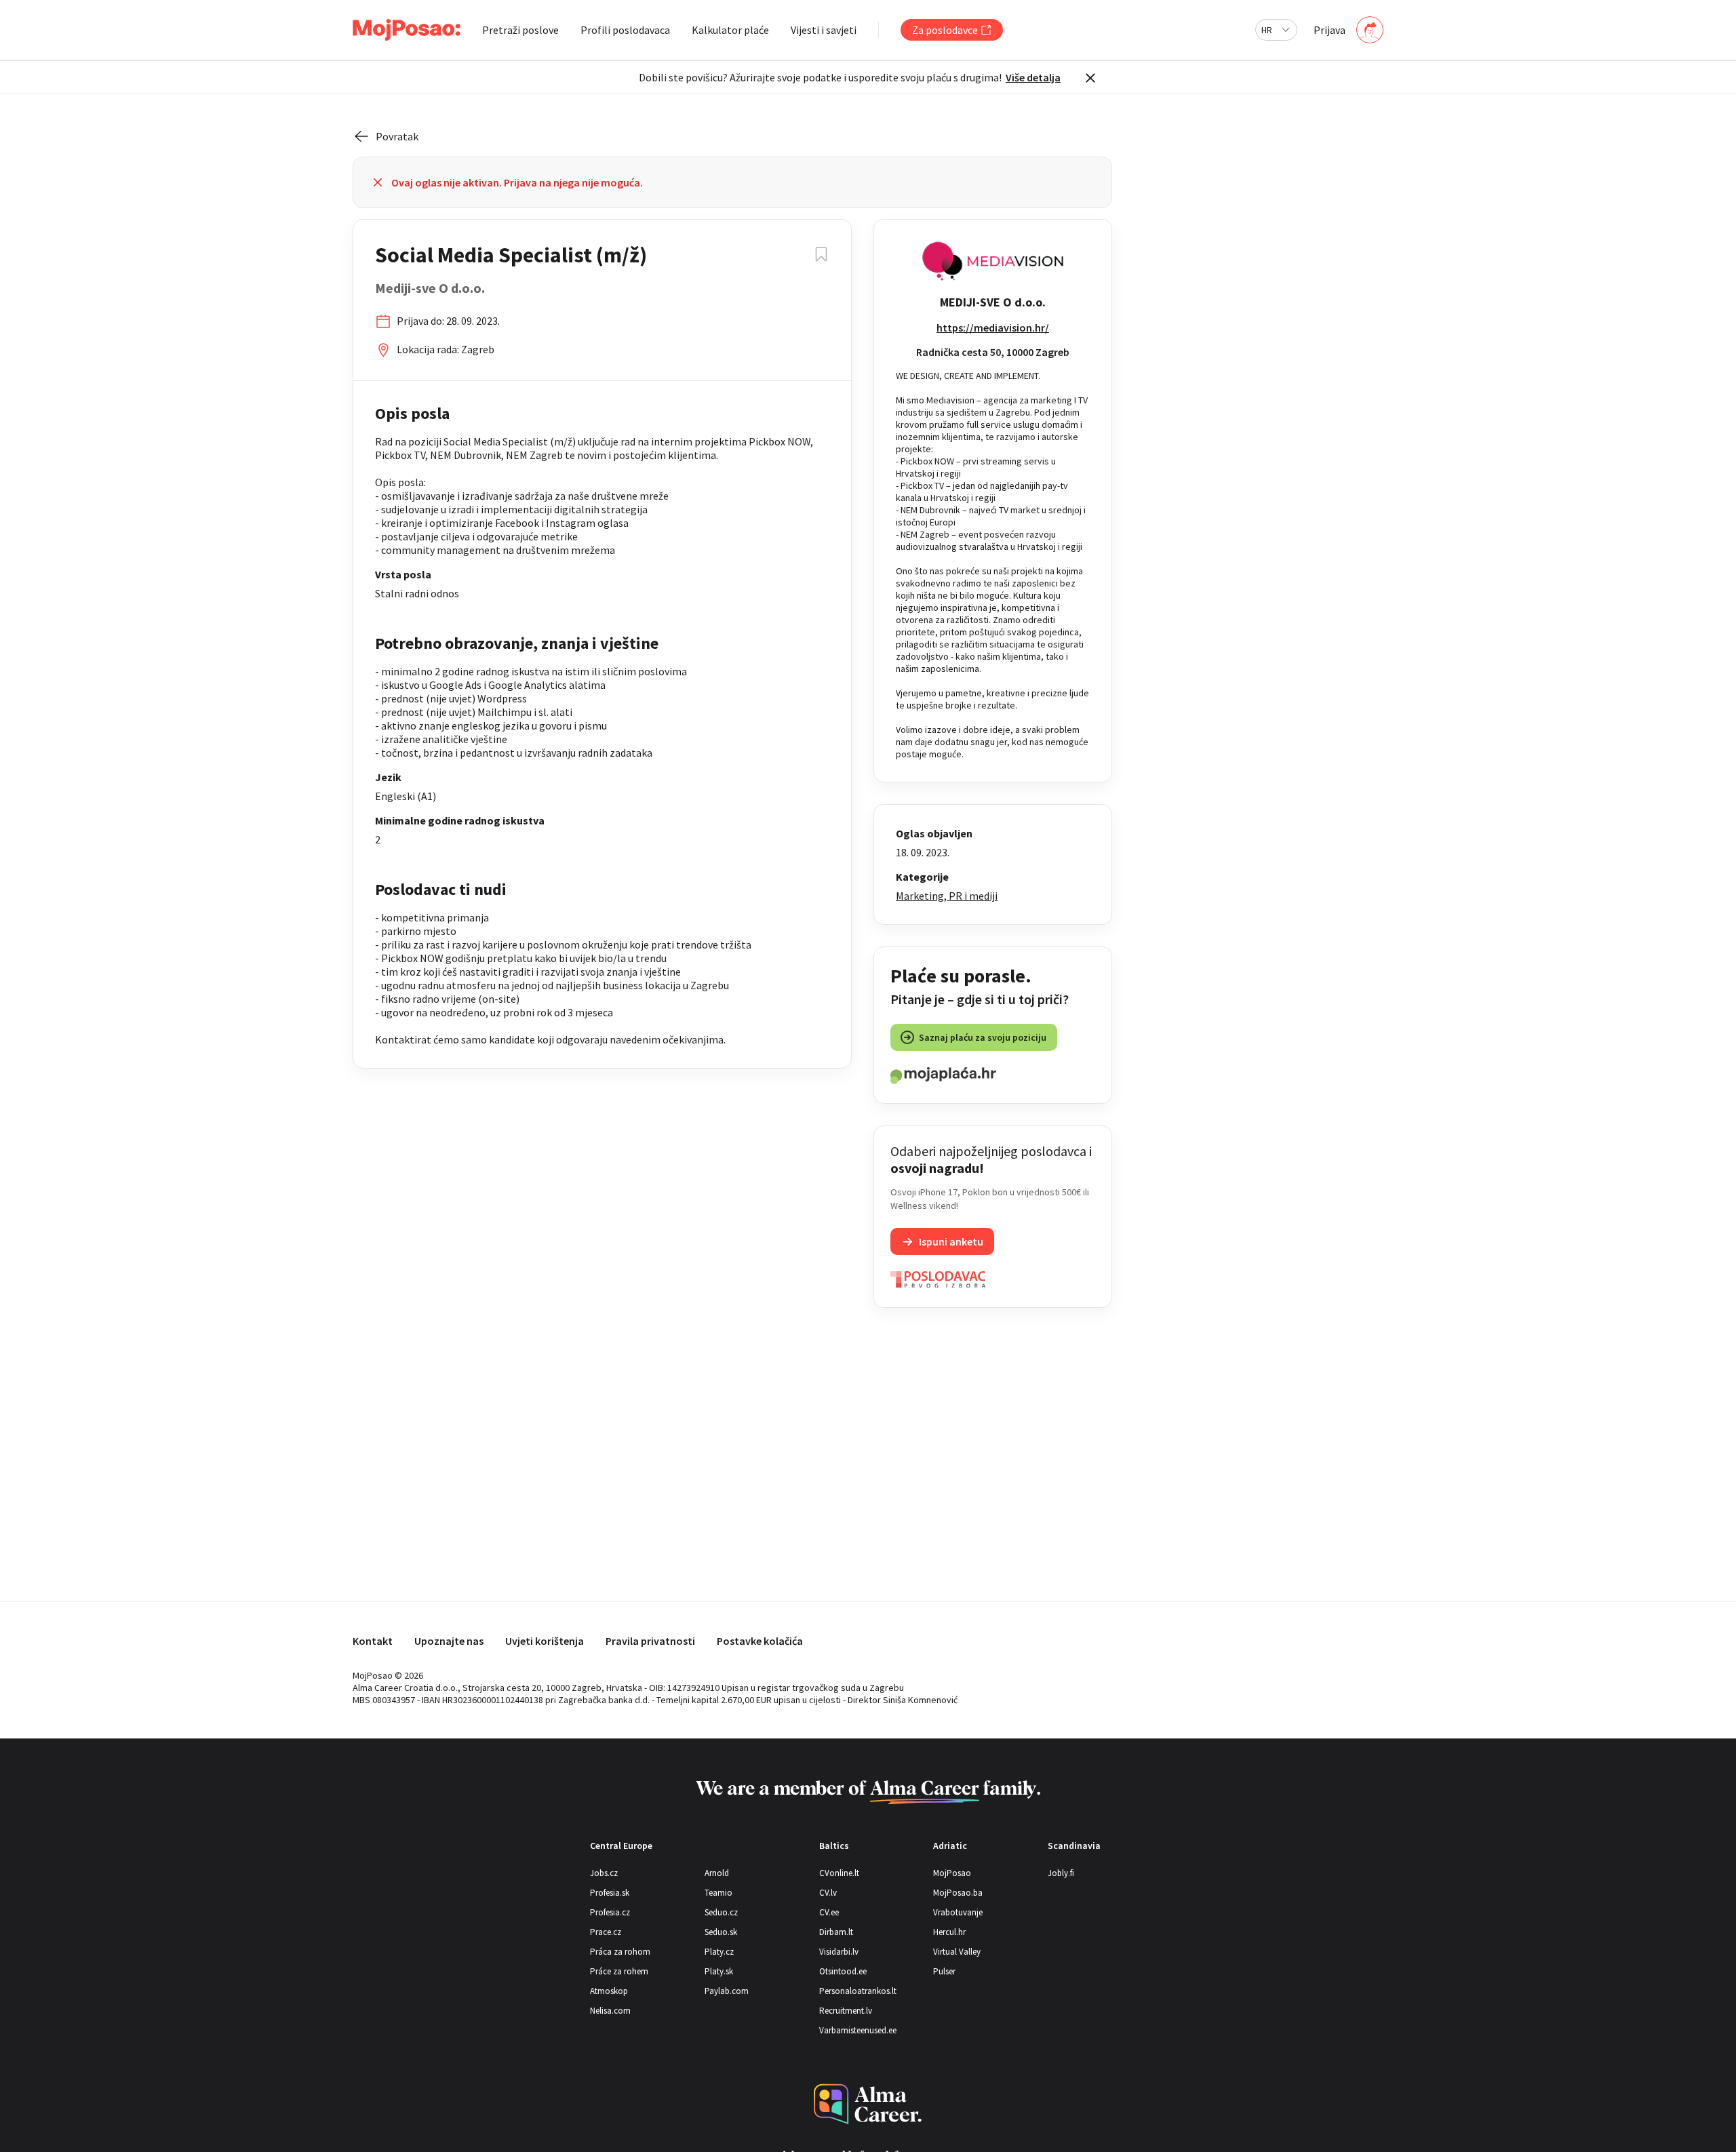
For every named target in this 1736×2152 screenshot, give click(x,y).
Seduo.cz (721, 1912)
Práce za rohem (619, 1971)
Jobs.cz (604, 1873)
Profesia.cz (610, 1912)
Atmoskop (609, 1991)
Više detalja (1033, 77)
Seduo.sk (721, 1932)
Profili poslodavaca (625, 30)
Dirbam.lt (836, 1932)
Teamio (718, 1893)
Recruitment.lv (846, 2011)
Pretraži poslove (520, 30)
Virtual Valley (957, 1952)
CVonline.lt (839, 1873)
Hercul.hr (949, 1932)
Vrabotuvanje (958, 1912)
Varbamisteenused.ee (858, 2030)
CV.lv (828, 1893)
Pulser (944, 1971)
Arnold (717, 1873)
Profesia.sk (610, 1893)
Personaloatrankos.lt (858, 1991)
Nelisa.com (610, 2011)
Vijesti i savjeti (824, 30)
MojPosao (952, 1873)
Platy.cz (719, 1952)
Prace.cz (606, 1932)
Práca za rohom (620, 1952)
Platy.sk (719, 1971)
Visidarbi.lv (839, 1952)
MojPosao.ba (958, 1893)
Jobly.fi (1061, 1873)
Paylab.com (727, 1991)
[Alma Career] (868, 2104)
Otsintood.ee (843, 1971)
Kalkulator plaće (730, 30)
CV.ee (829, 1912)
